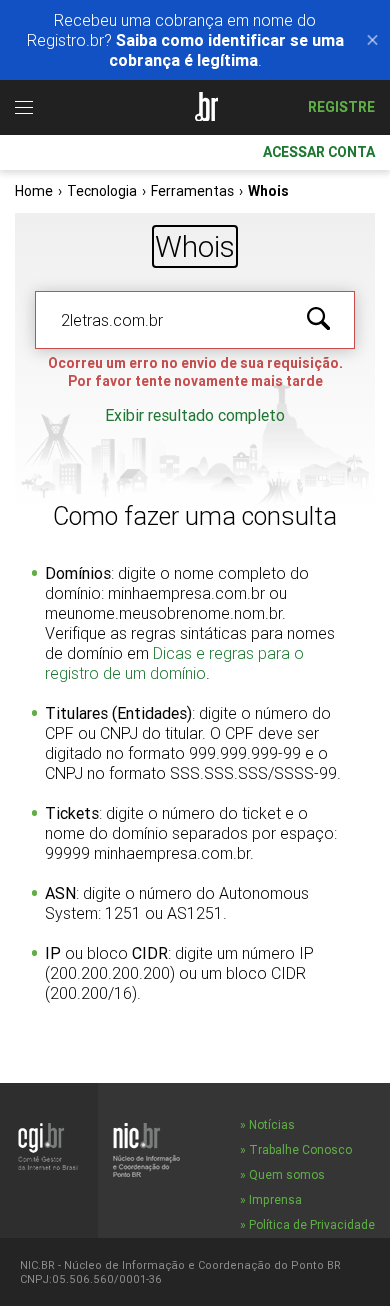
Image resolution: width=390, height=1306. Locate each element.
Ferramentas (192, 191)
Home (34, 191)
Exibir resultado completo (195, 415)
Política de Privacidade (312, 1224)
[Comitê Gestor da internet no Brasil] (48, 1146)
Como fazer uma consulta (195, 516)
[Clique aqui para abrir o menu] (24, 107)
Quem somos (287, 1174)
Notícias (272, 1124)
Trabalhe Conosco (300, 1149)
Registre (341, 107)
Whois (195, 246)
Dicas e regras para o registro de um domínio (174, 663)
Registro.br (205, 107)
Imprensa (275, 1199)
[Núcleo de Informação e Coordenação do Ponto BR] (146, 1150)
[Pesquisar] (318, 319)
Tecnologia (102, 191)
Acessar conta (319, 152)
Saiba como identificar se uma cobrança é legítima (226, 50)
